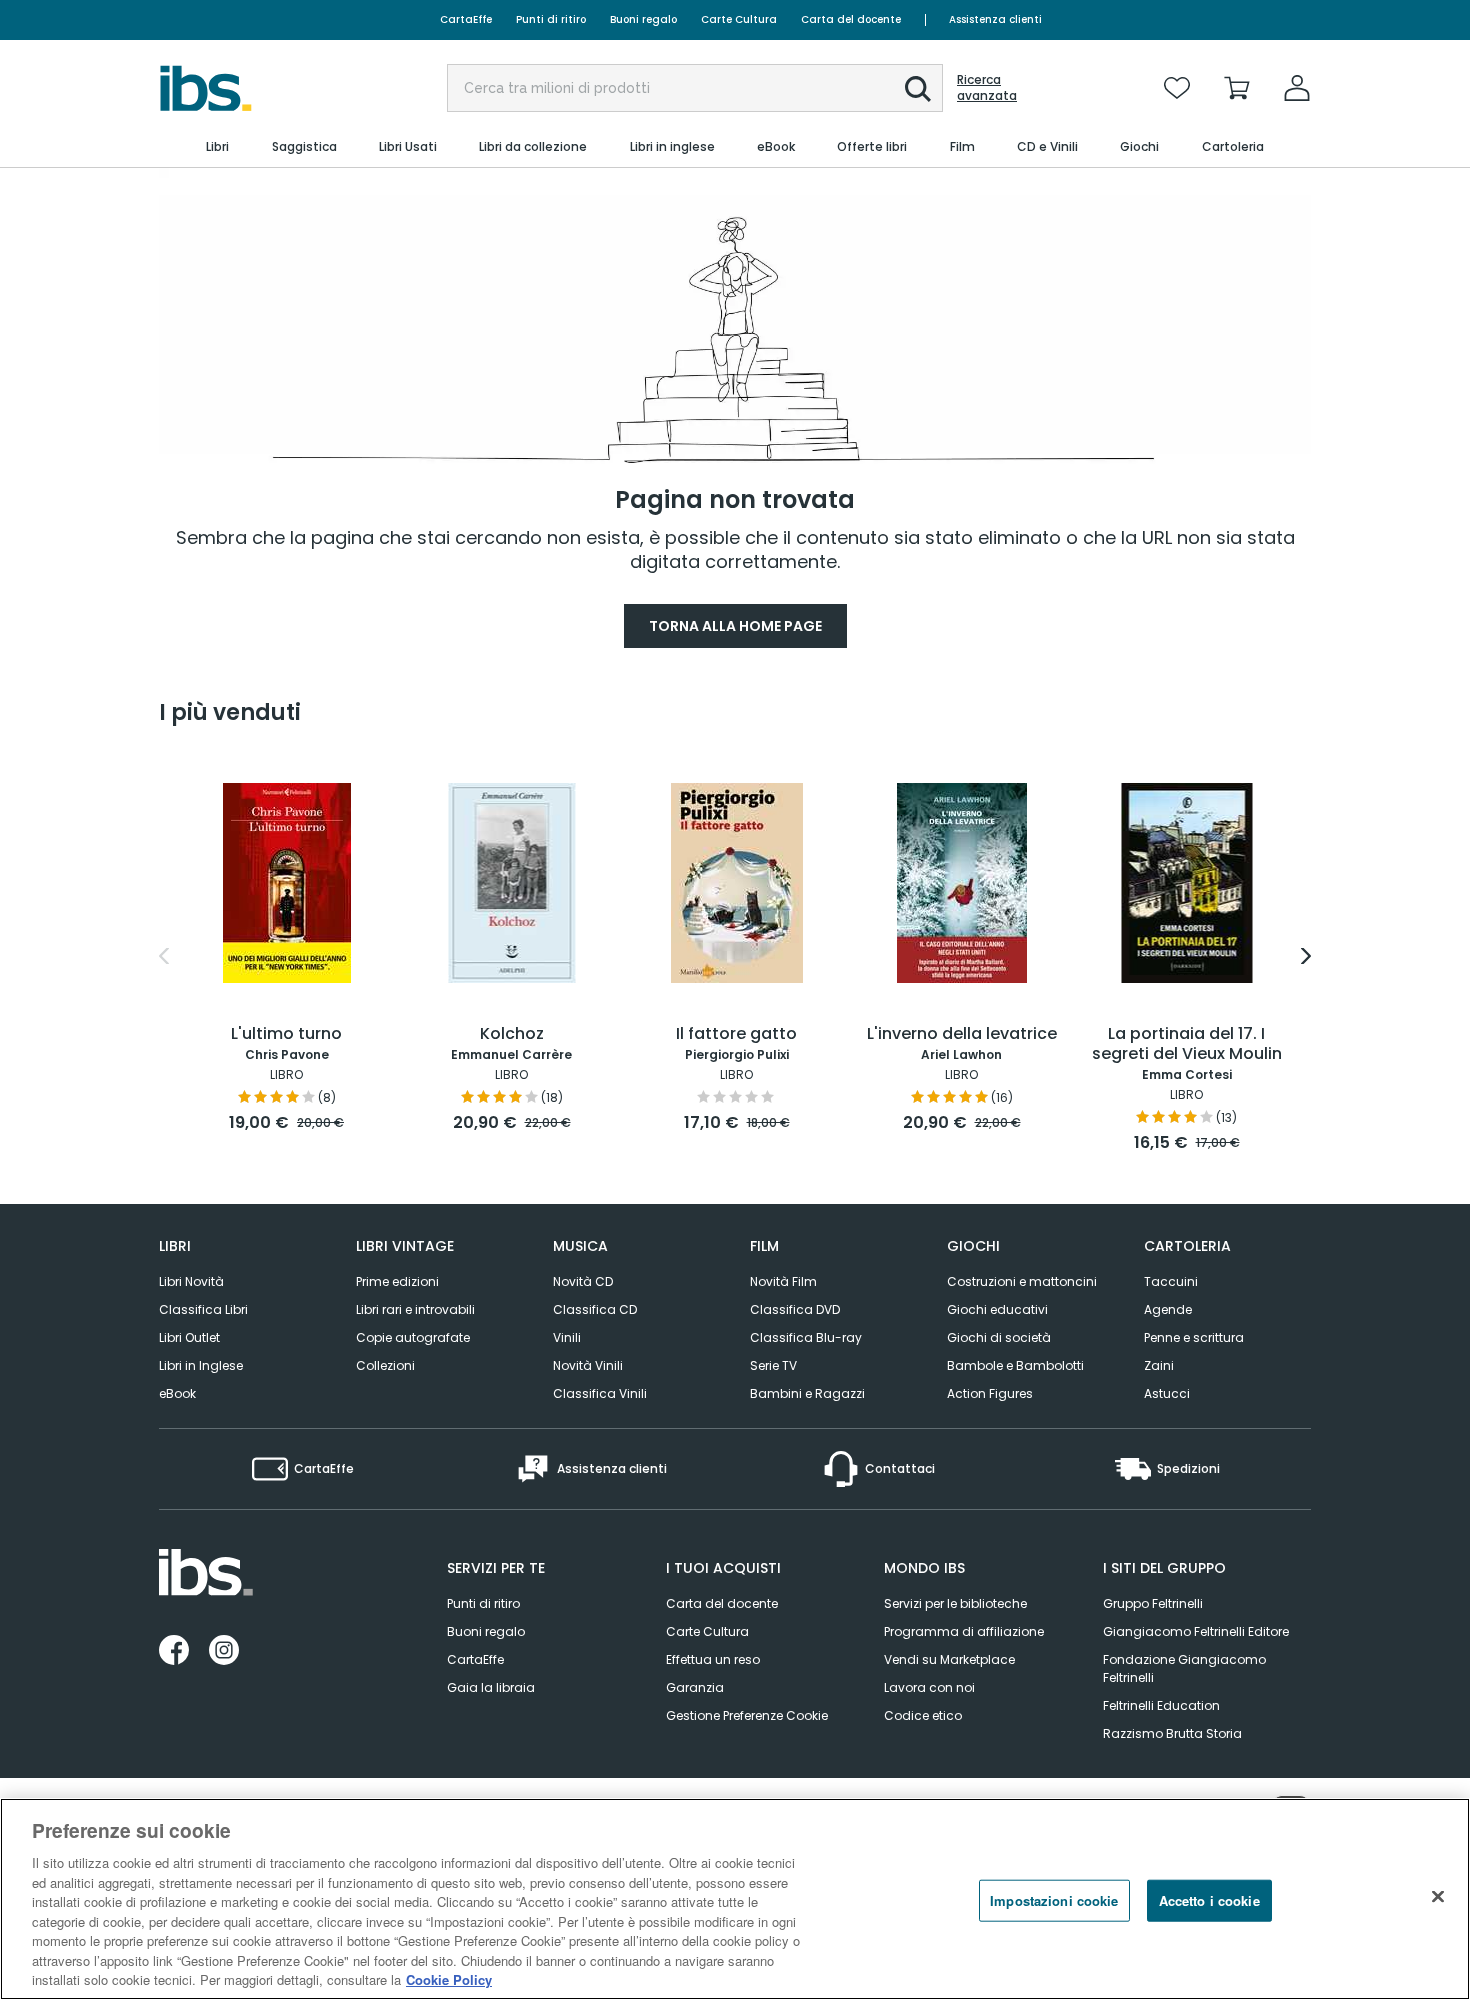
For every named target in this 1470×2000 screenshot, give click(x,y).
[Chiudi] (1438, 1897)
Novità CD (583, 1281)
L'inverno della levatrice (962, 1034)
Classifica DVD (795, 1309)
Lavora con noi (929, 1687)
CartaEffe (466, 19)
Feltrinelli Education (1161, 1705)
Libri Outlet (189, 1337)
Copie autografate (413, 1337)
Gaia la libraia (491, 1687)
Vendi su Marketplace (949, 1659)
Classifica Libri (203, 1309)
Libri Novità (191, 1281)
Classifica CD (595, 1309)
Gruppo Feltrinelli (1153, 1603)
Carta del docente (851, 19)
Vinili (567, 1337)
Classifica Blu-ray (806, 1337)
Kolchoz (512, 1034)
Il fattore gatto (736, 1034)
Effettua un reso (713, 1659)
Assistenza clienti (995, 19)
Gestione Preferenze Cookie (747, 1715)
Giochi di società (999, 1337)
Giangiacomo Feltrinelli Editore (1196, 1631)
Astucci (1167, 1393)
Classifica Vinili (600, 1393)
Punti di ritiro (551, 19)
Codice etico (923, 1715)
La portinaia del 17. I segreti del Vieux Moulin (1187, 1044)
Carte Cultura (739, 19)
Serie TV (773, 1365)
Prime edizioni (397, 1281)
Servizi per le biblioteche (955, 1603)
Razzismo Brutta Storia (1172, 1733)
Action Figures (990, 1393)
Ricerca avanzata (987, 88)
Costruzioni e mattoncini (1022, 1281)
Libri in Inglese (201, 1365)
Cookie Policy (449, 1979)
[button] (918, 89)
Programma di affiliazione (964, 1631)
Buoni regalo (643, 19)
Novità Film (783, 1281)
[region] (735, 1899)
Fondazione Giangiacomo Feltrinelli (1184, 1668)
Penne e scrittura (1194, 1337)
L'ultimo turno (286, 1034)
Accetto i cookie (1209, 1900)
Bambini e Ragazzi (807, 1393)
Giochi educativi (997, 1309)
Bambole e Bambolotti (1015, 1365)
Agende (1168, 1309)
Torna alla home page (735, 626)
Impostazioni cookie (1054, 1900)
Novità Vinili (588, 1365)
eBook (177, 1393)
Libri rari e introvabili (415, 1309)
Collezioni (385, 1365)
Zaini (1159, 1365)
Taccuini (1171, 1281)
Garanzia (695, 1687)
